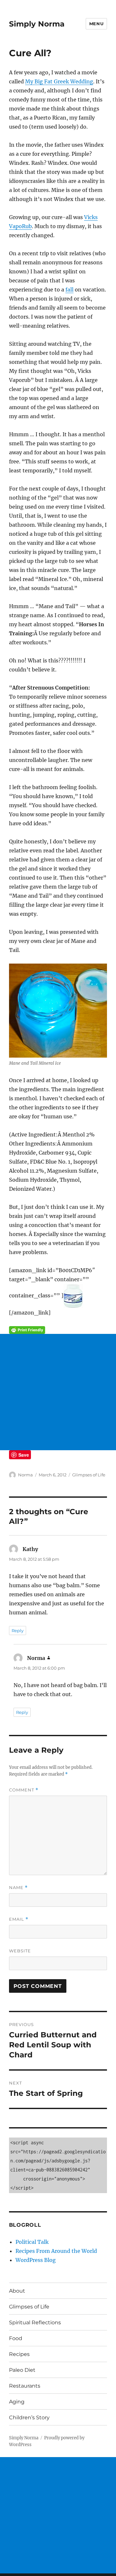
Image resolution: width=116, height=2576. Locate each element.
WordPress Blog (36, 2260)
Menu (96, 24)
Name (18, 1888)
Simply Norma (37, 24)
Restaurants (25, 2386)
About (17, 2291)
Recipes (19, 2354)
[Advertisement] (58, 1392)
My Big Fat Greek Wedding (59, 81)
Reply (18, 1631)
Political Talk (32, 2242)
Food (16, 2338)
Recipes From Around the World (56, 2251)
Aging (17, 2402)
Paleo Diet (22, 2370)
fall (69, 290)
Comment (24, 1790)
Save (24, 1455)
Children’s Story (29, 2418)
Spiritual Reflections (35, 2323)
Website (20, 1951)
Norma (25, 1475)
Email (19, 1919)
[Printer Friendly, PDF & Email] (58, 1330)
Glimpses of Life (89, 1475)
